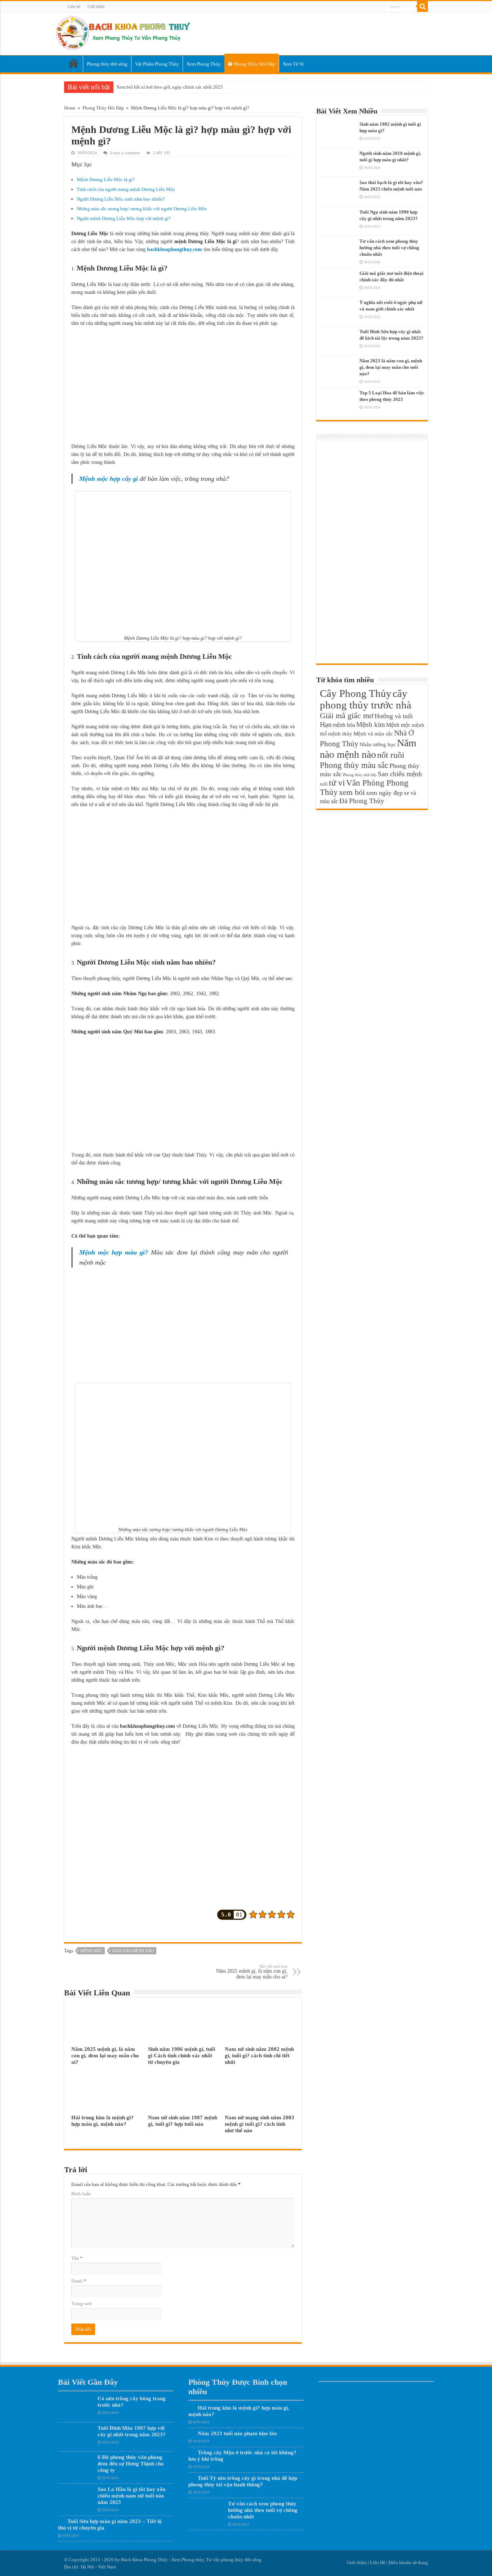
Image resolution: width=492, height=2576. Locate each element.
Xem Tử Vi (293, 64)
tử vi (337, 783)
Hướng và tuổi (394, 716)
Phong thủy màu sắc (354, 765)
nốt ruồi (391, 755)
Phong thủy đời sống (107, 64)
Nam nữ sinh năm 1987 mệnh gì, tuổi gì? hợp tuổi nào (183, 2121)
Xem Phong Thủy (204, 64)
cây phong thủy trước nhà (366, 699)
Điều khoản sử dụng (408, 2562)
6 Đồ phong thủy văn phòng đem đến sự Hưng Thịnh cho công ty (131, 2463)
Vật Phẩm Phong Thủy (157, 64)
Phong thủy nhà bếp (360, 775)
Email (79, 2281)
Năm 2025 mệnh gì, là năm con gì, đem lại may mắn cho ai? (252, 1972)
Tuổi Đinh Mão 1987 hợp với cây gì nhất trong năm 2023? (132, 2431)
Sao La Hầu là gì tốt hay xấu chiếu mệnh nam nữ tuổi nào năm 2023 (131, 2495)
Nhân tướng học (378, 744)
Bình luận (81, 2194)
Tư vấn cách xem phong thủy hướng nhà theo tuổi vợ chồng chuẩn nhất (389, 248)
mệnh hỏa (344, 725)
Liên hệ (74, 6)
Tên (77, 2258)
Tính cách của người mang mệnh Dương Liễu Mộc (126, 189)
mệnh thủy (340, 734)
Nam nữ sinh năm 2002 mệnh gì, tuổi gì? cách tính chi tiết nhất (259, 2055)
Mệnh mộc (91, 1951)
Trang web (82, 2304)
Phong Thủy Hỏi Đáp (254, 64)
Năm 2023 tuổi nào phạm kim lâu (237, 2433)
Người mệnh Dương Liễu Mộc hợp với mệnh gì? (124, 218)
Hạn (326, 724)
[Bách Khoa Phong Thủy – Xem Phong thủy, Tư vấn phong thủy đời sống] (123, 32)
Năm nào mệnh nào (133, 1951)
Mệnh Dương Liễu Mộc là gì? (106, 180)
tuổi (324, 784)
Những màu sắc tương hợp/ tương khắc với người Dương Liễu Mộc (142, 209)
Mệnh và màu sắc (373, 734)
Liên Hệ (378, 2562)
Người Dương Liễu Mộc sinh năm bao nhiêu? (121, 199)
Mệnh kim (371, 724)
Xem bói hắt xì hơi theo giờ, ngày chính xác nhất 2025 (170, 87)
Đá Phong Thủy (362, 801)
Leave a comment (125, 153)
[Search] (422, 6)
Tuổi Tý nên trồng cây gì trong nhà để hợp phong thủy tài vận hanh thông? (243, 2481)
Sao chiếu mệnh (400, 774)
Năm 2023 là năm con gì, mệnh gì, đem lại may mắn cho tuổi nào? (391, 367)
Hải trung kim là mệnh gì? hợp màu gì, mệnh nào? (102, 2121)
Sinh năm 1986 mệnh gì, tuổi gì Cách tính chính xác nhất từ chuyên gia (182, 2055)
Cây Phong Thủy (356, 693)
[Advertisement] (183, 385)
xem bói (352, 792)
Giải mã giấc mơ (347, 715)
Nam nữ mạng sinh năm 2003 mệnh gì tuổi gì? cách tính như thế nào (260, 2124)
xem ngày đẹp (384, 793)
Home (73, 64)
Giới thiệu (96, 6)
